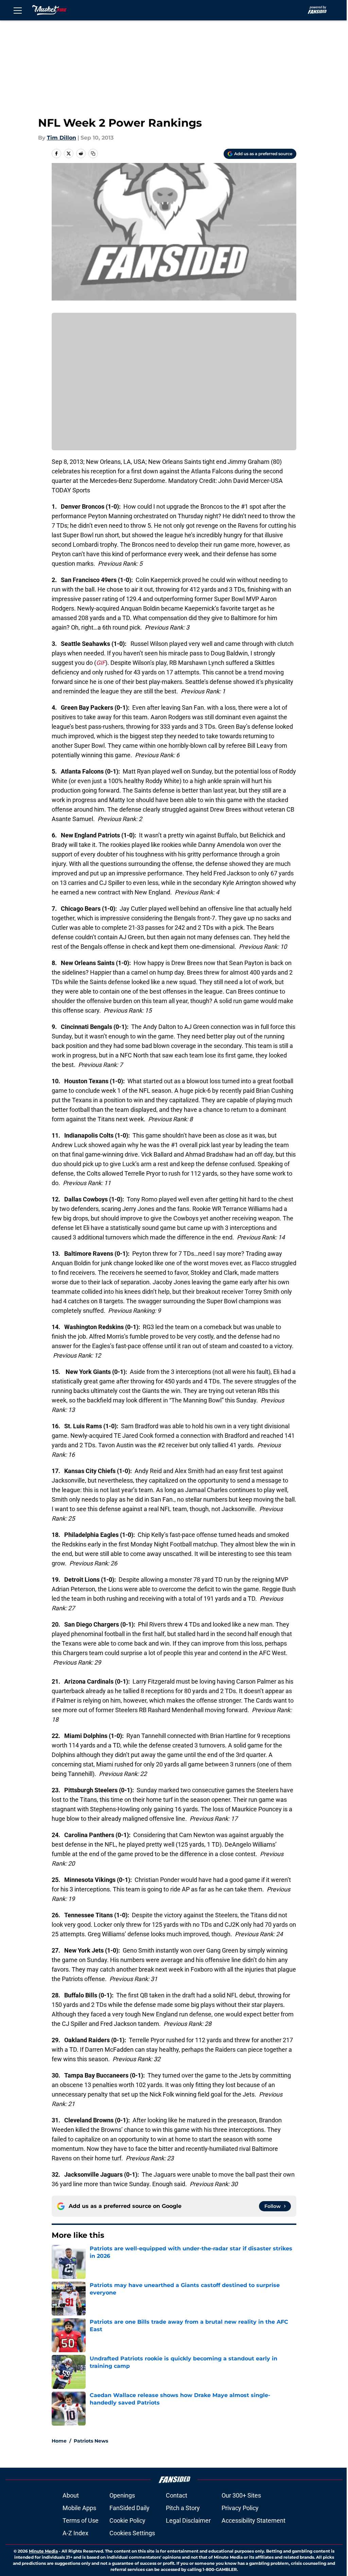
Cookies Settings (132, 2533)
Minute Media (43, 2551)
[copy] (93, 153)
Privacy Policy (240, 2508)
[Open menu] (18, 10)
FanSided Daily (129, 2508)
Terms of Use (81, 2520)
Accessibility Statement (254, 2520)
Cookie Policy (127, 2520)
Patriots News (91, 2441)
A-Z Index (75, 2533)
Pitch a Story (183, 2508)
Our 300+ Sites (241, 2495)
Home (59, 2441)
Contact (177, 2495)
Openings (122, 2495)
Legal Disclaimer (188, 2520)
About (71, 2495)
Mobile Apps (79, 2508)
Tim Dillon (62, 138)
